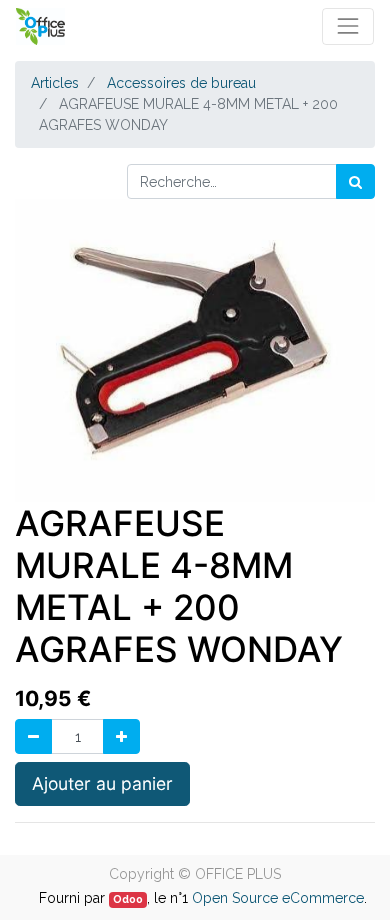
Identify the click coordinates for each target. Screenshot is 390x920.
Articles (55, 83)
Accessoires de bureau (181, 83)
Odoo (128, 899)
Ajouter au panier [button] (102, 783)
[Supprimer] (33, 736)
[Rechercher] (355, 181)
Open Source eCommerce (278, 898)
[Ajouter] (121, 736)
